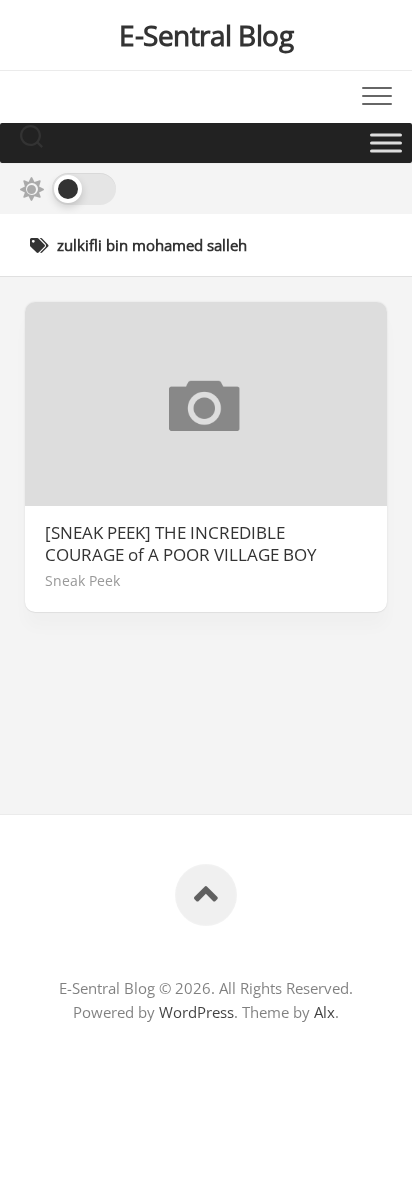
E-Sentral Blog (206, 35)
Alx (324, 1012)
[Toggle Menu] (386, 142)
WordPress (196, 1012)
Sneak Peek (82, 580)
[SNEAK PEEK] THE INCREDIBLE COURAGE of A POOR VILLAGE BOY (181, 544)
